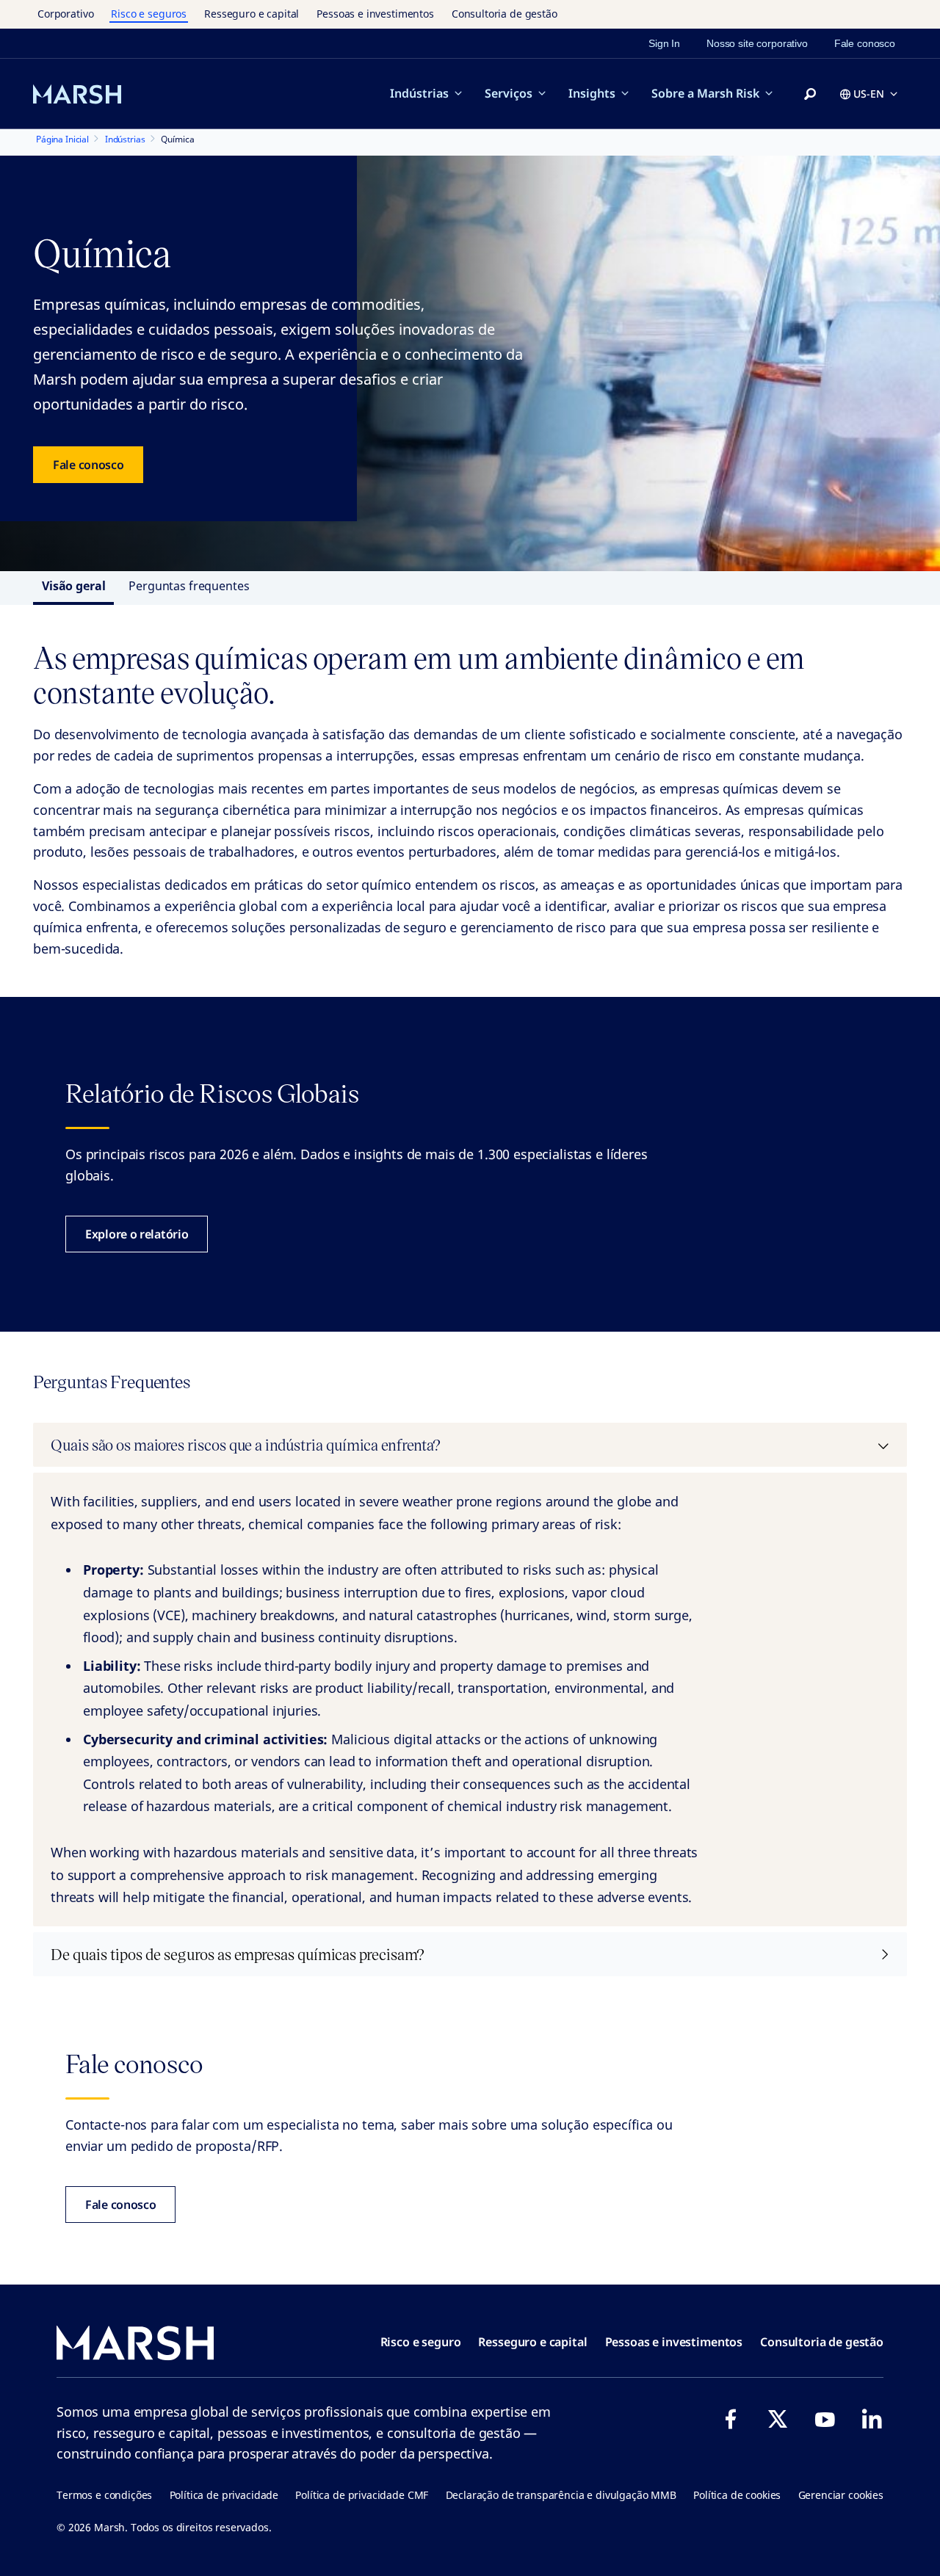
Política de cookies (737, 2495)
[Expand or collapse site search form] (810, 95)
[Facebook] (731, 2419)
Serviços (509, 93)
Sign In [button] (664, 43)
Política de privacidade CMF (362, 2495)
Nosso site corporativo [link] (757, 43)
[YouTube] (825, 2419)
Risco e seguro (421, 2342)
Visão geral (73, 586)
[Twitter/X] (778, 2419)
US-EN (869, 94)
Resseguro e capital (252, 14)
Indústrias (419, 93)
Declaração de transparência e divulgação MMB (561, 2495)
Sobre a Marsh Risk (705, 93)
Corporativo (65, 14)
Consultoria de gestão (505, 14)
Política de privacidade (224, 2495)
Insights (592, 93)
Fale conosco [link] (865, 43)
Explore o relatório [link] (137, 1234)
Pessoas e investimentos (375, 14)
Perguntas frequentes (189, 586)
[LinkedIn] (872, 2419)
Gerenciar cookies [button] (841, 2495)
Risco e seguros (149, 14)
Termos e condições (104, 2495)
